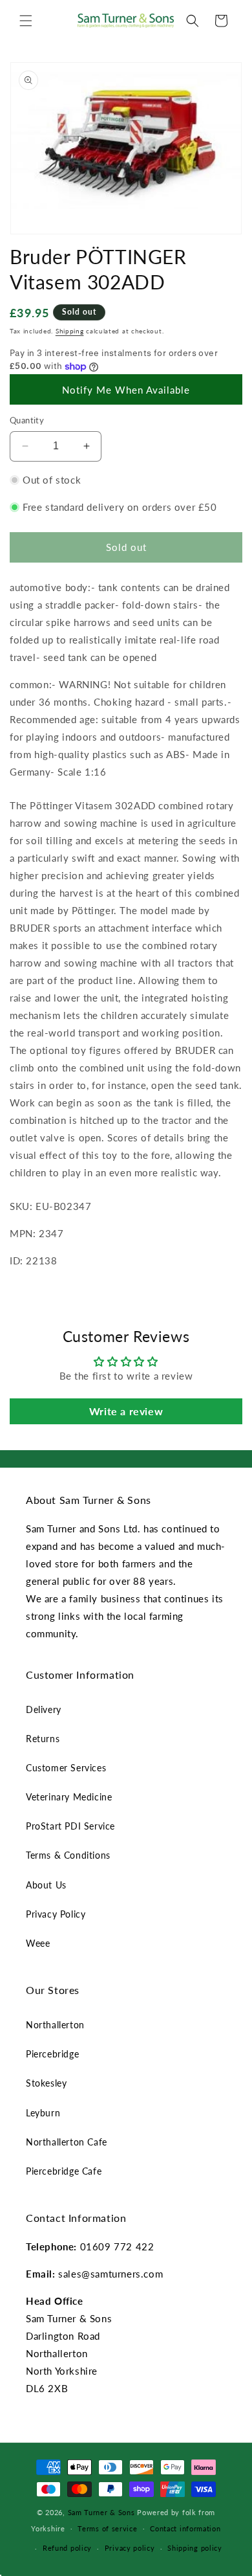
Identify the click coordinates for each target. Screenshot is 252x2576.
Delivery (44, 1709)
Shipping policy (195, 2548)
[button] (26, 21)
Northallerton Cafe (67, 2142)
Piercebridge (52, 2054)
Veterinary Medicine (69, 1797)
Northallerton (55, 2025)
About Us (46, 1885)
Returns (43, 1739)
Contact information (185, 2528)
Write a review (126, 1411)
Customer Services (66, 1768)
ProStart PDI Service (70, 1826)
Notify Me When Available (126, 390)
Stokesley (46, 2083)
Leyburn (43, 2113)
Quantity (27, 420)
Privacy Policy (56, 1914)
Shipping (70, 331)
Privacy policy (130, 2548)
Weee (38, 1943)
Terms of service (107, 2528)
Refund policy (67, 2548)
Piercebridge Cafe (64, 2171)
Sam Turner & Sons (101, 2512)
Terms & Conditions (68, 1855)
